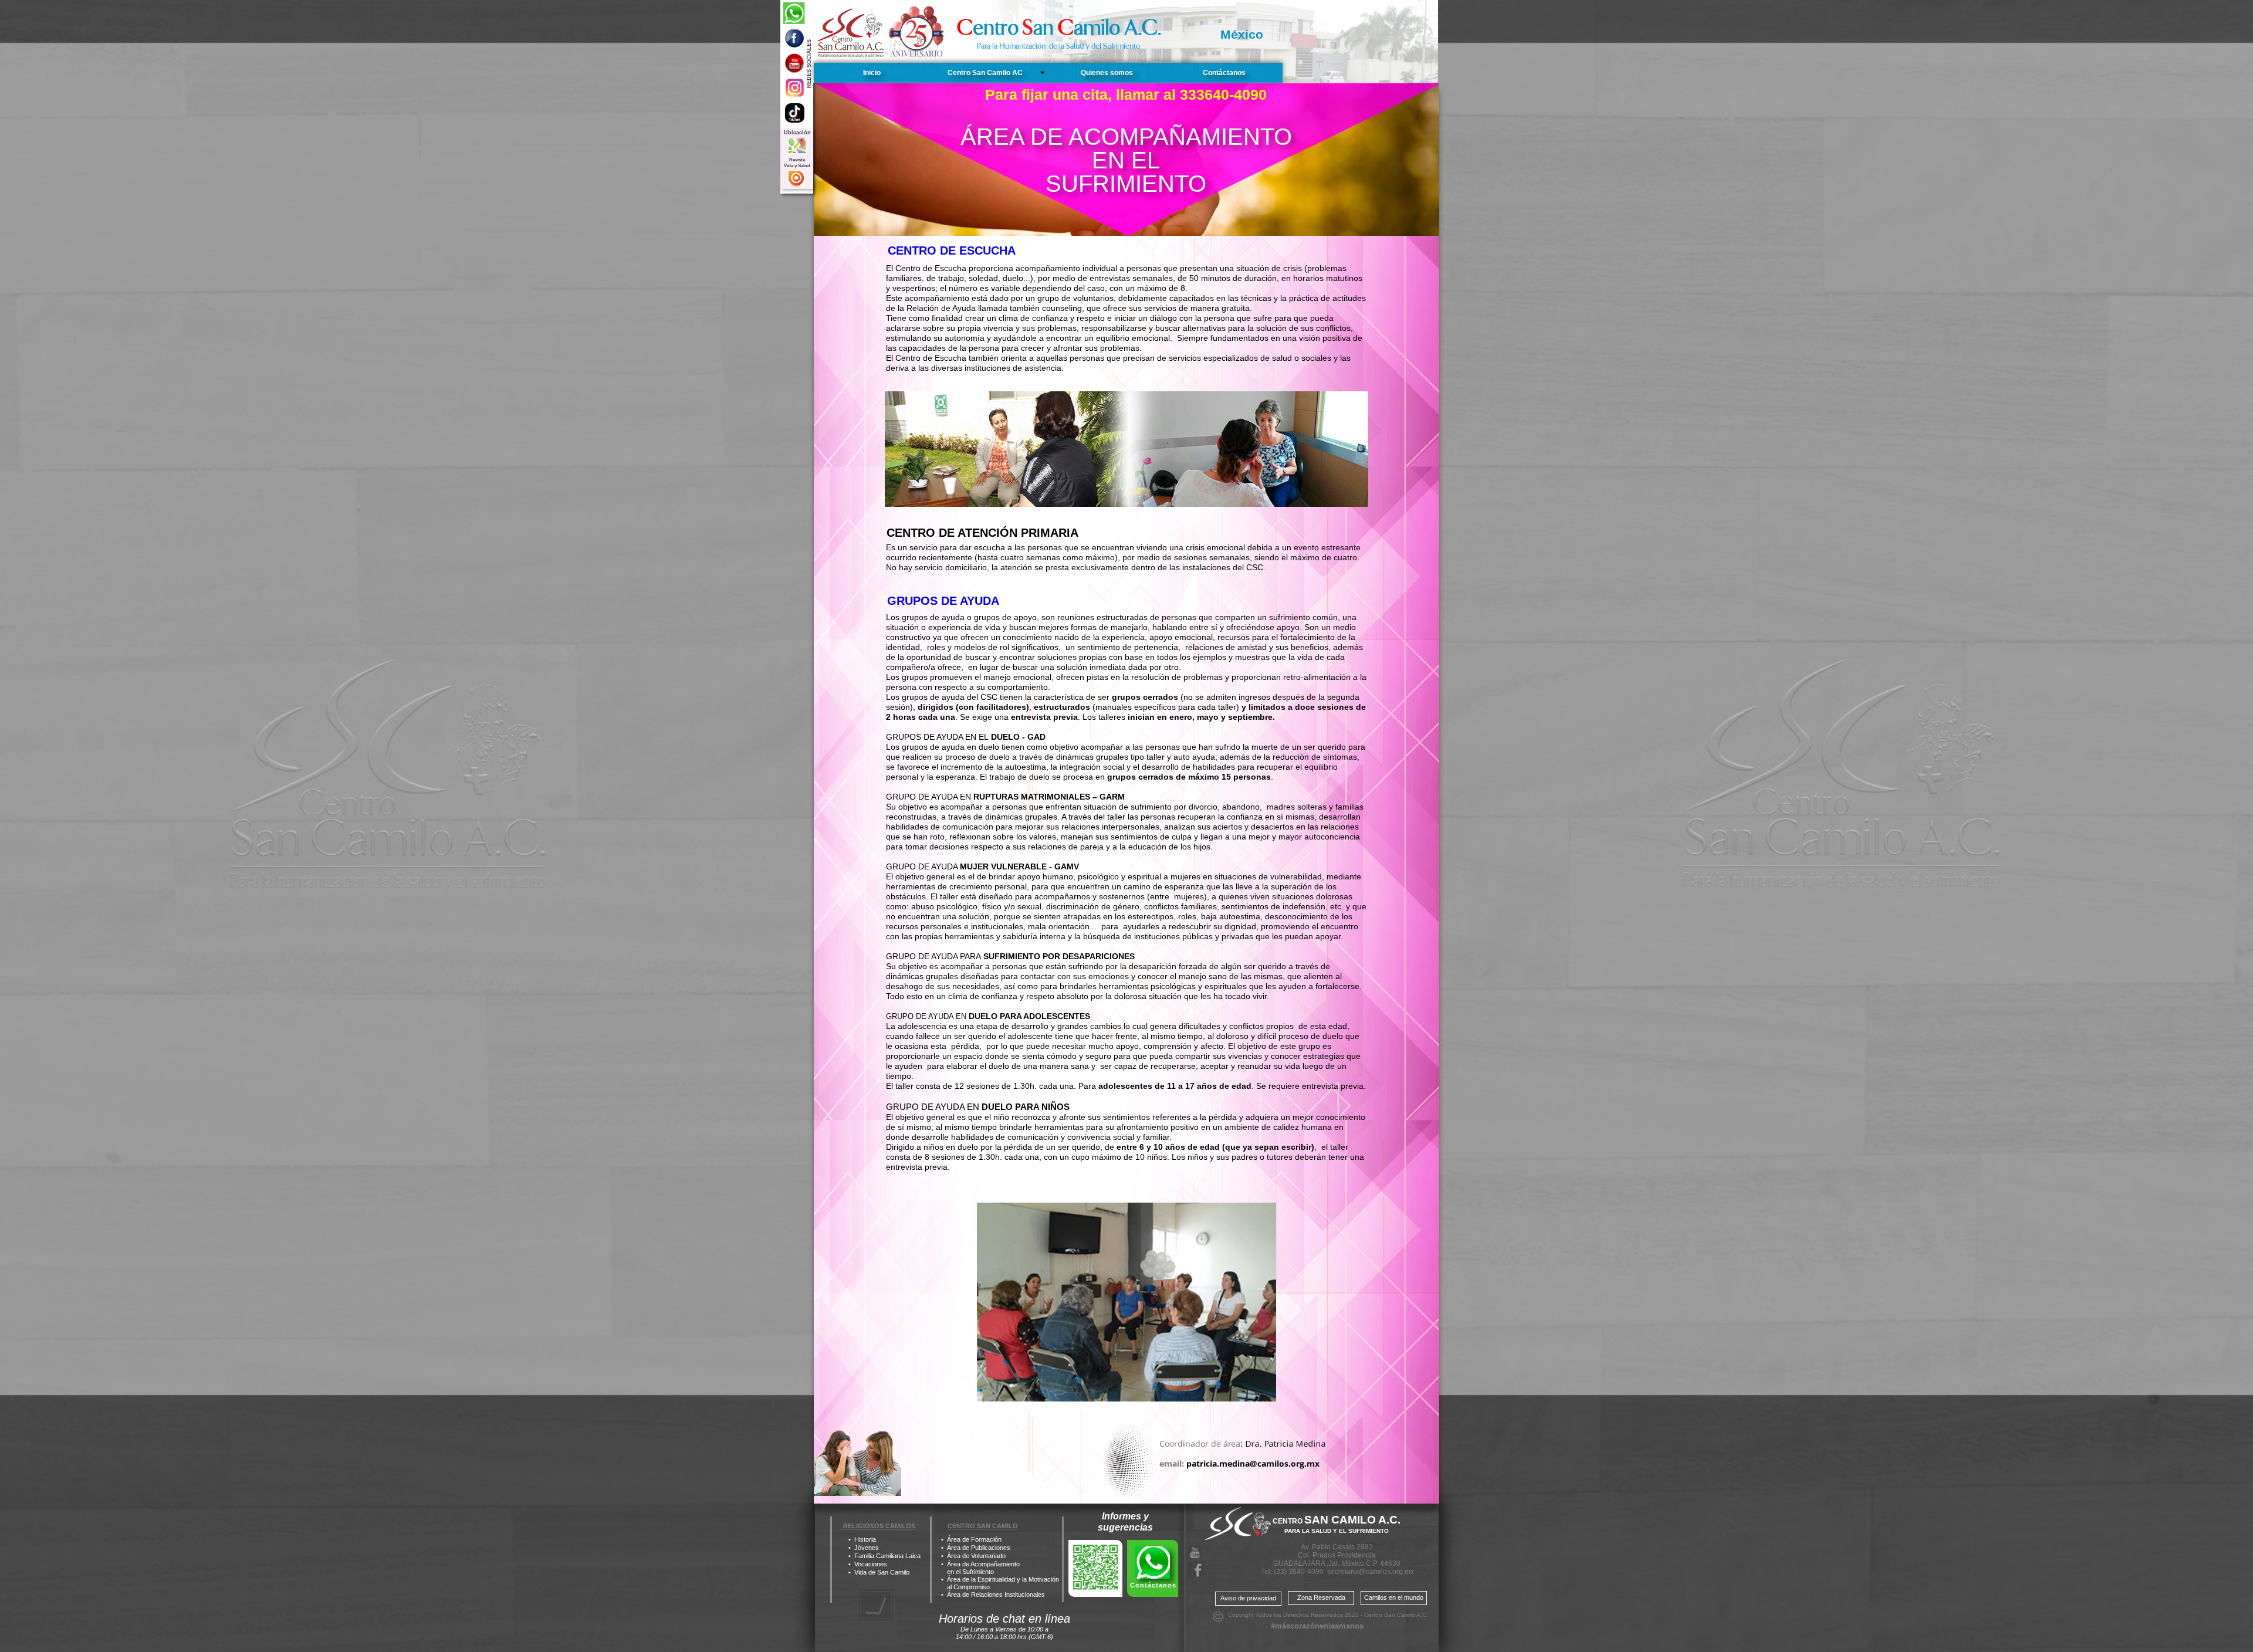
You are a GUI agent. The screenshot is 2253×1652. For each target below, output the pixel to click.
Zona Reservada (1321, 1597)
